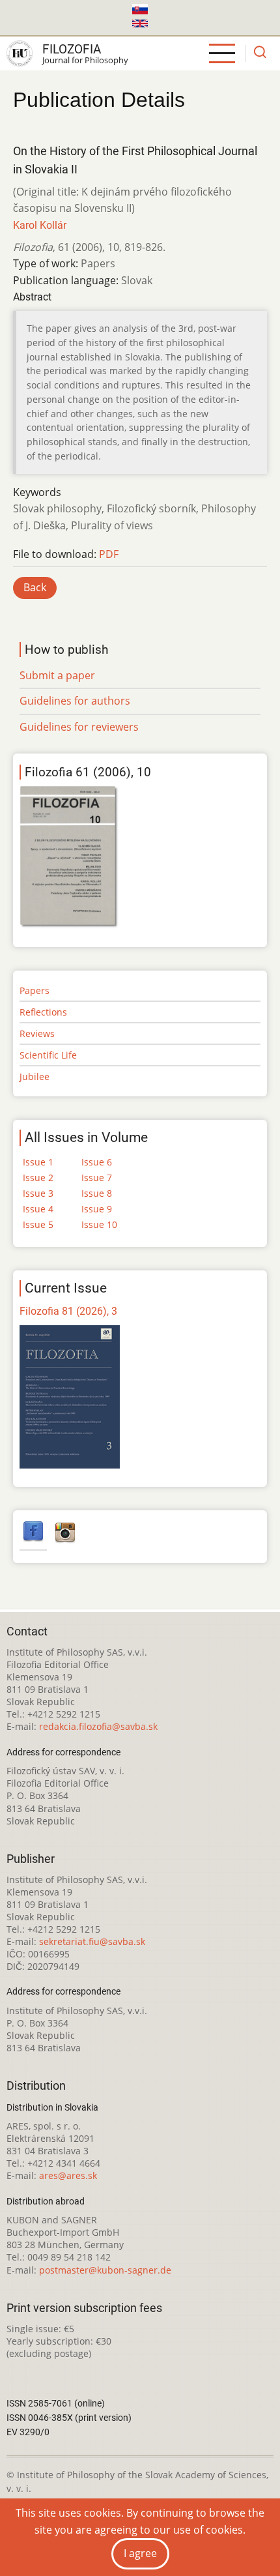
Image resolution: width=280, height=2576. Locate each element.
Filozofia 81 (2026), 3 (68, 1311)
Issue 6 (97, 1162)
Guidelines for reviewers (79, 727)
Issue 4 (38, 1209)
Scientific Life (48, 1055)
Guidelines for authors (75, 701)
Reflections (43, 1012)
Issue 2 (38, 1178)
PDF (109, 554)
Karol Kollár (40, 225)
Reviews (37, 1033)
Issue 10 (99, 1224)
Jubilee (35, 1076)
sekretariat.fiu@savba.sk (92, 1941)
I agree (140, 2553)
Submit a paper (57, 675)
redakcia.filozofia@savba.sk (98, 1726)
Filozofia (72, 49)
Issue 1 (38, 1162)
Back (35, 587)
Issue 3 (38, 1193)
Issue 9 (97, 1209)
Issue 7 (97, 1178)
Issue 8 (97, 1193)
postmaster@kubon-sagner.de (105, 2270)
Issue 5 (38, 1224)
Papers (35, 990)
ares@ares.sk (68, 2175)
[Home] (20, 53)
